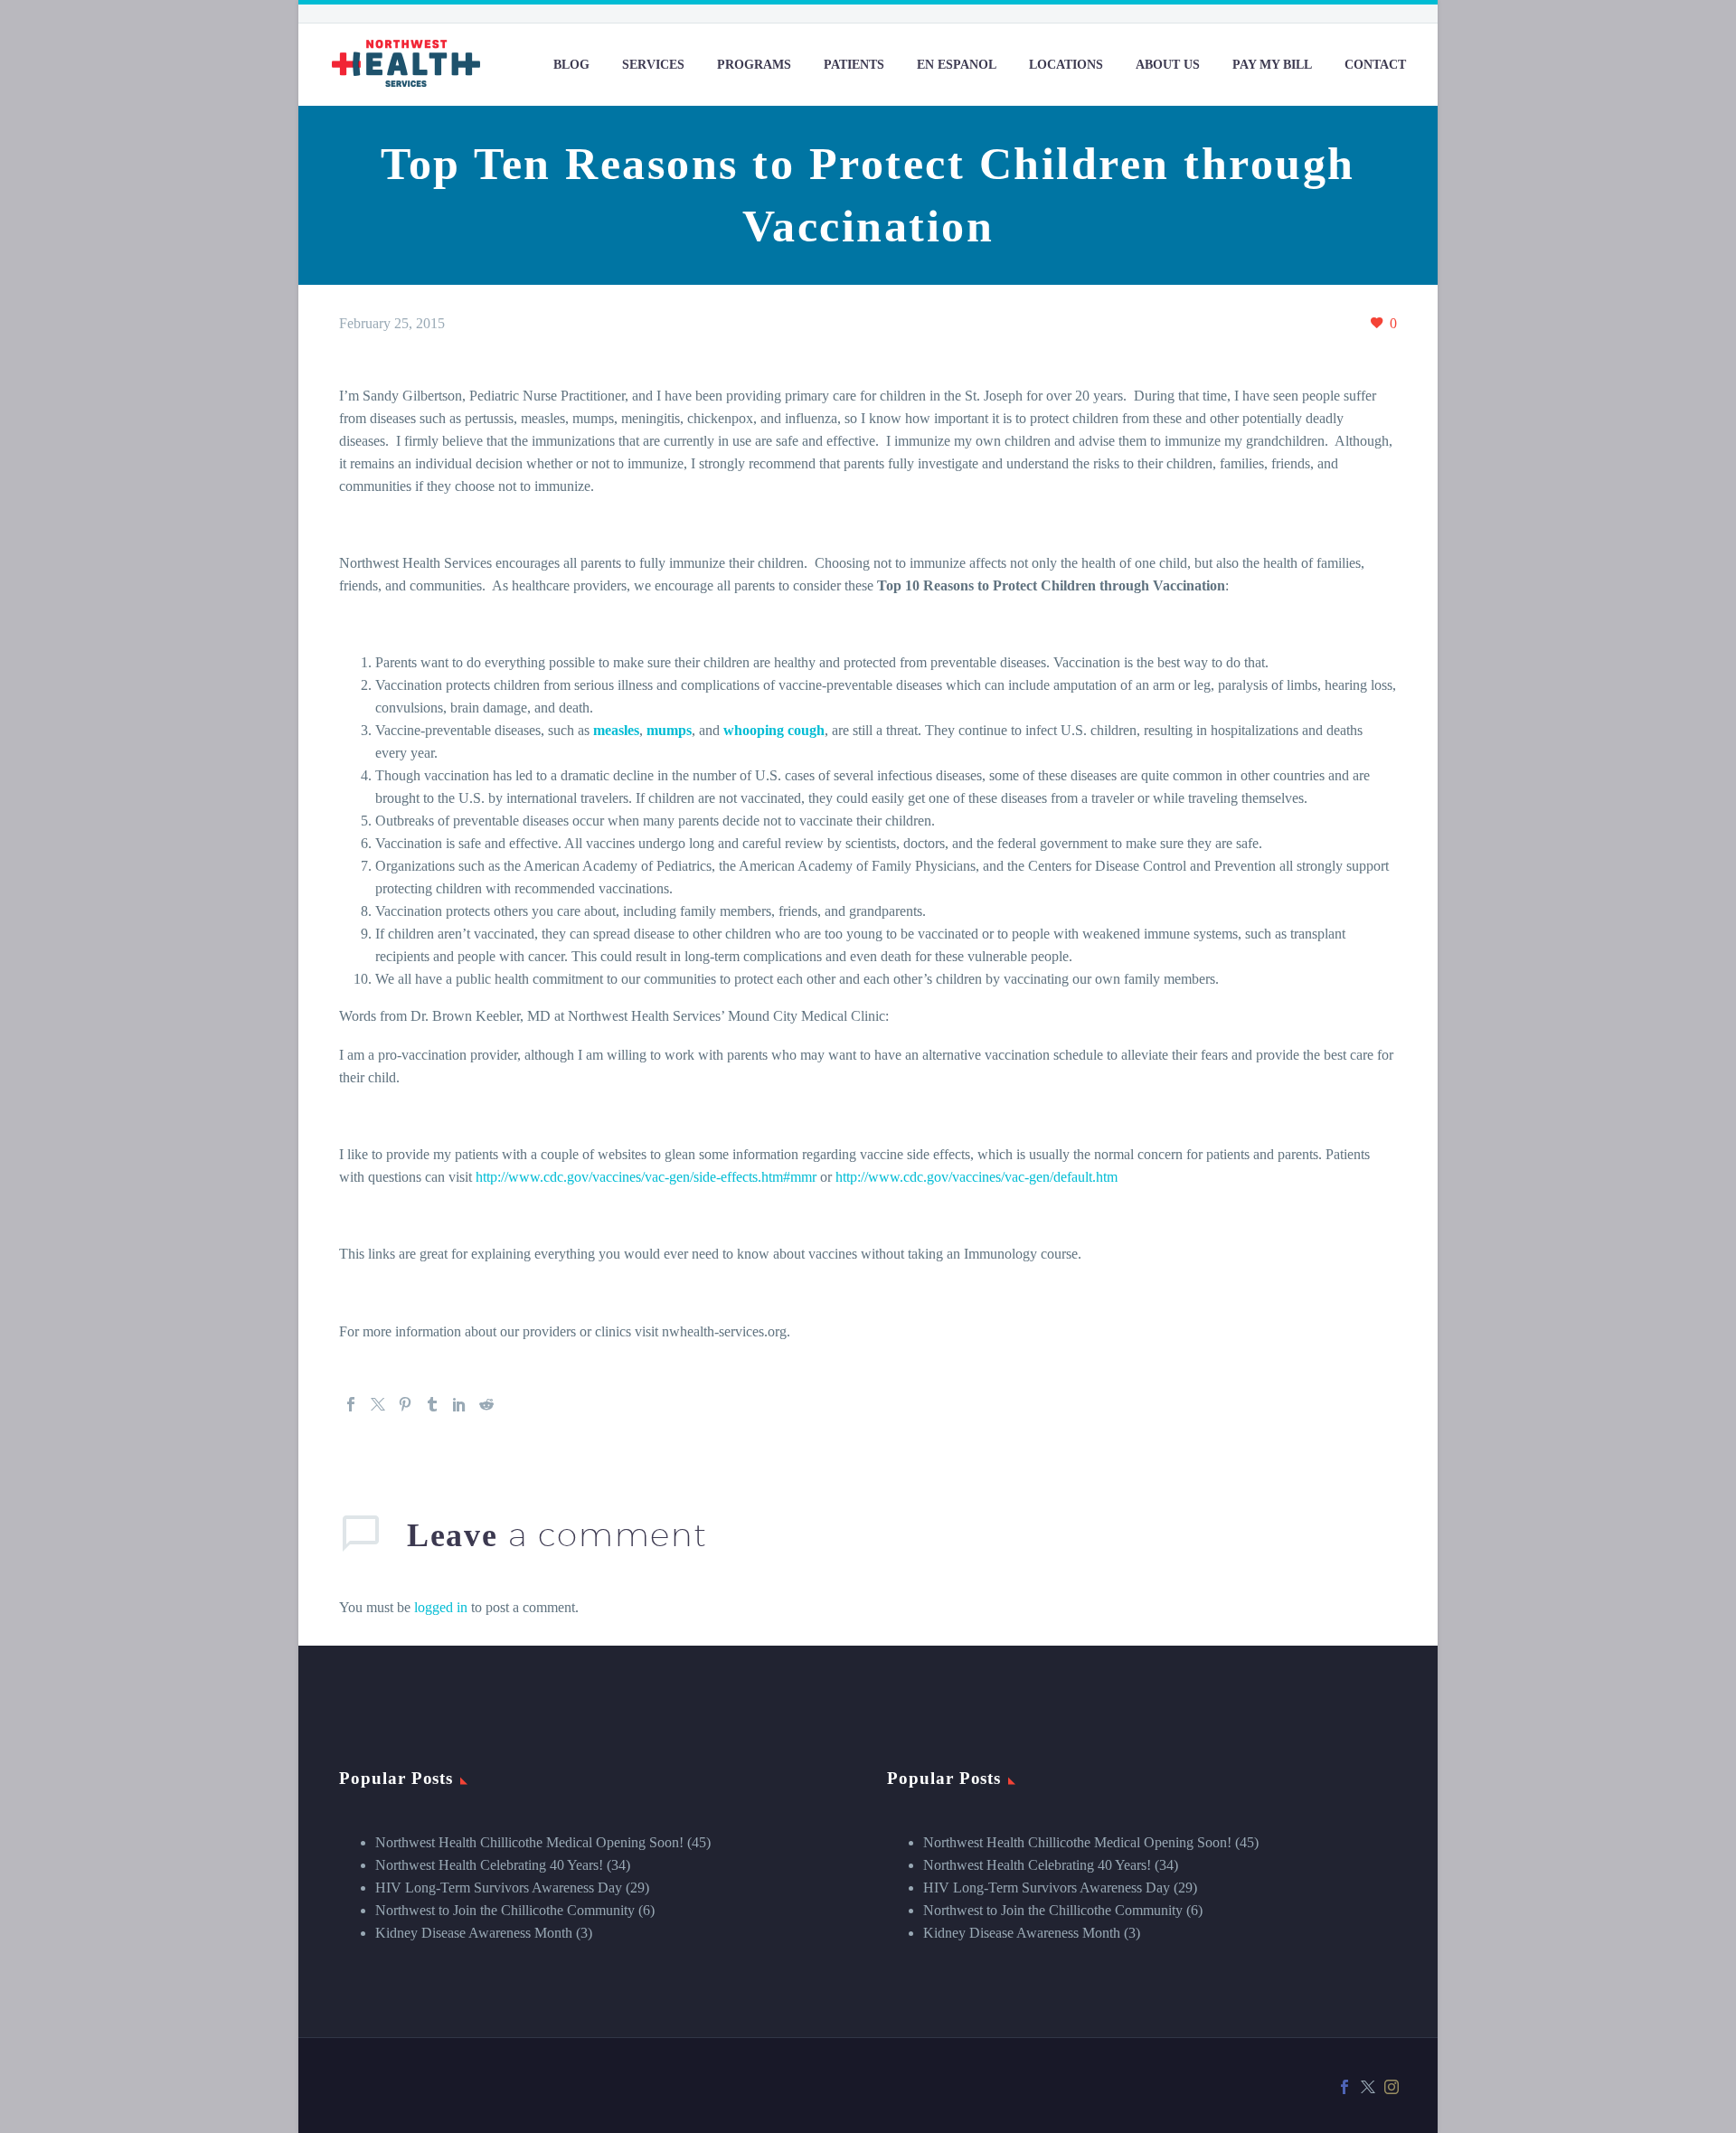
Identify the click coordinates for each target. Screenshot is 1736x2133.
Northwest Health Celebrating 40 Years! (489, 1865)
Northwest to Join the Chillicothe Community (505, 1910)
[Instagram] (1392, 2087)
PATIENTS (854, 65)
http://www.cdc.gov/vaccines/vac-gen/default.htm (976, 1177)
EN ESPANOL (957, 65)
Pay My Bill (1272, 65)
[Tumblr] (432, 1404)
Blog (571, 65)
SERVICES (653, 65)
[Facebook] (351, 1404)
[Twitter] (378, 1404)
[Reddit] (486, 1404)
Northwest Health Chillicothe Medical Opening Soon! (529, 1842)
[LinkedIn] (459, 1404)
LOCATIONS (1066, 65)
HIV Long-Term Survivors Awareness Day (499, 1888)
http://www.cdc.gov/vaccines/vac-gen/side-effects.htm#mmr (646, 1177)
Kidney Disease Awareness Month (474, 1933)
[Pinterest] (405, 1404)
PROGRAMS (754, 65)
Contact (1375, 65)
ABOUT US (1168, 65)
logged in (441, 1607)
